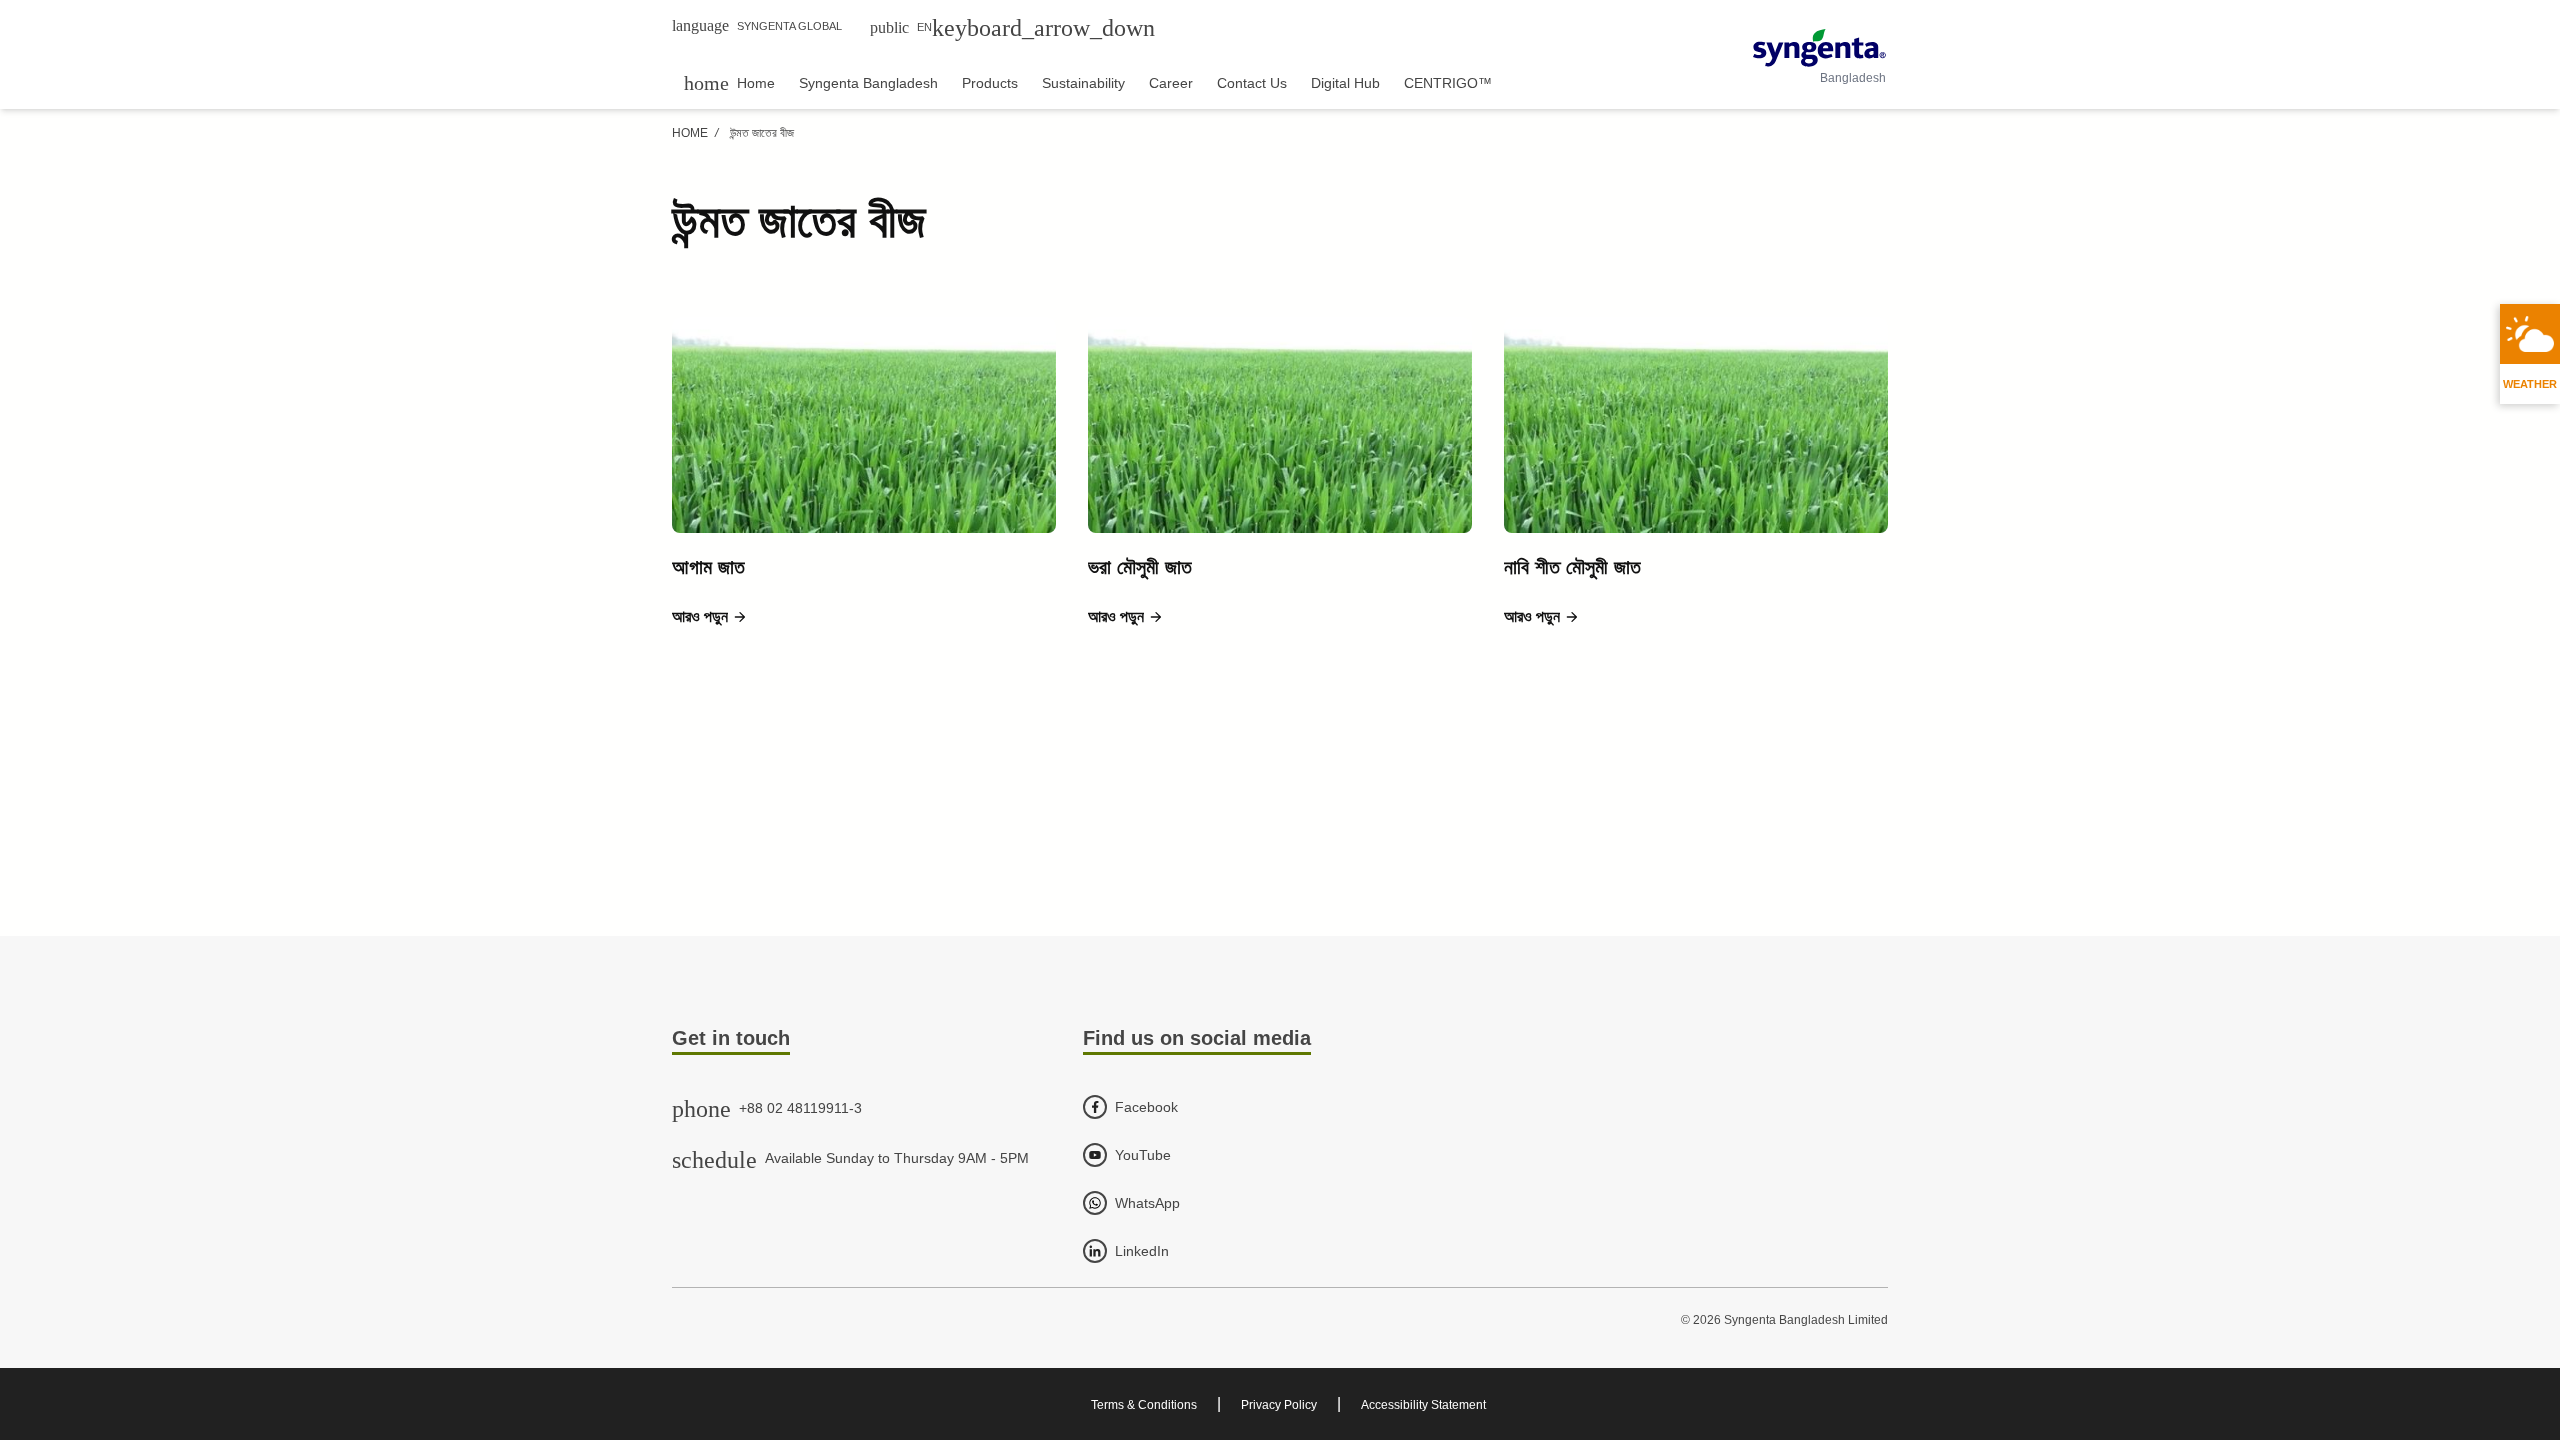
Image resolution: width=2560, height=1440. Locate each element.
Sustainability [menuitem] (1083, 83)
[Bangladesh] (1819, 48)
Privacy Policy (1279, 1405)
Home (690, 133)
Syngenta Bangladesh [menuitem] (868, 83)
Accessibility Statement (1423, 1405)
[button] (710, 617)
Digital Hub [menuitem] (1345, 83)
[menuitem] (729, 82)
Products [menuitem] (990, 83)
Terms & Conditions (1144, 1405)
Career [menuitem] (1171, 83)
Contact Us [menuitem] (1252, 83)
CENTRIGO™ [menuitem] (1448, 83)
